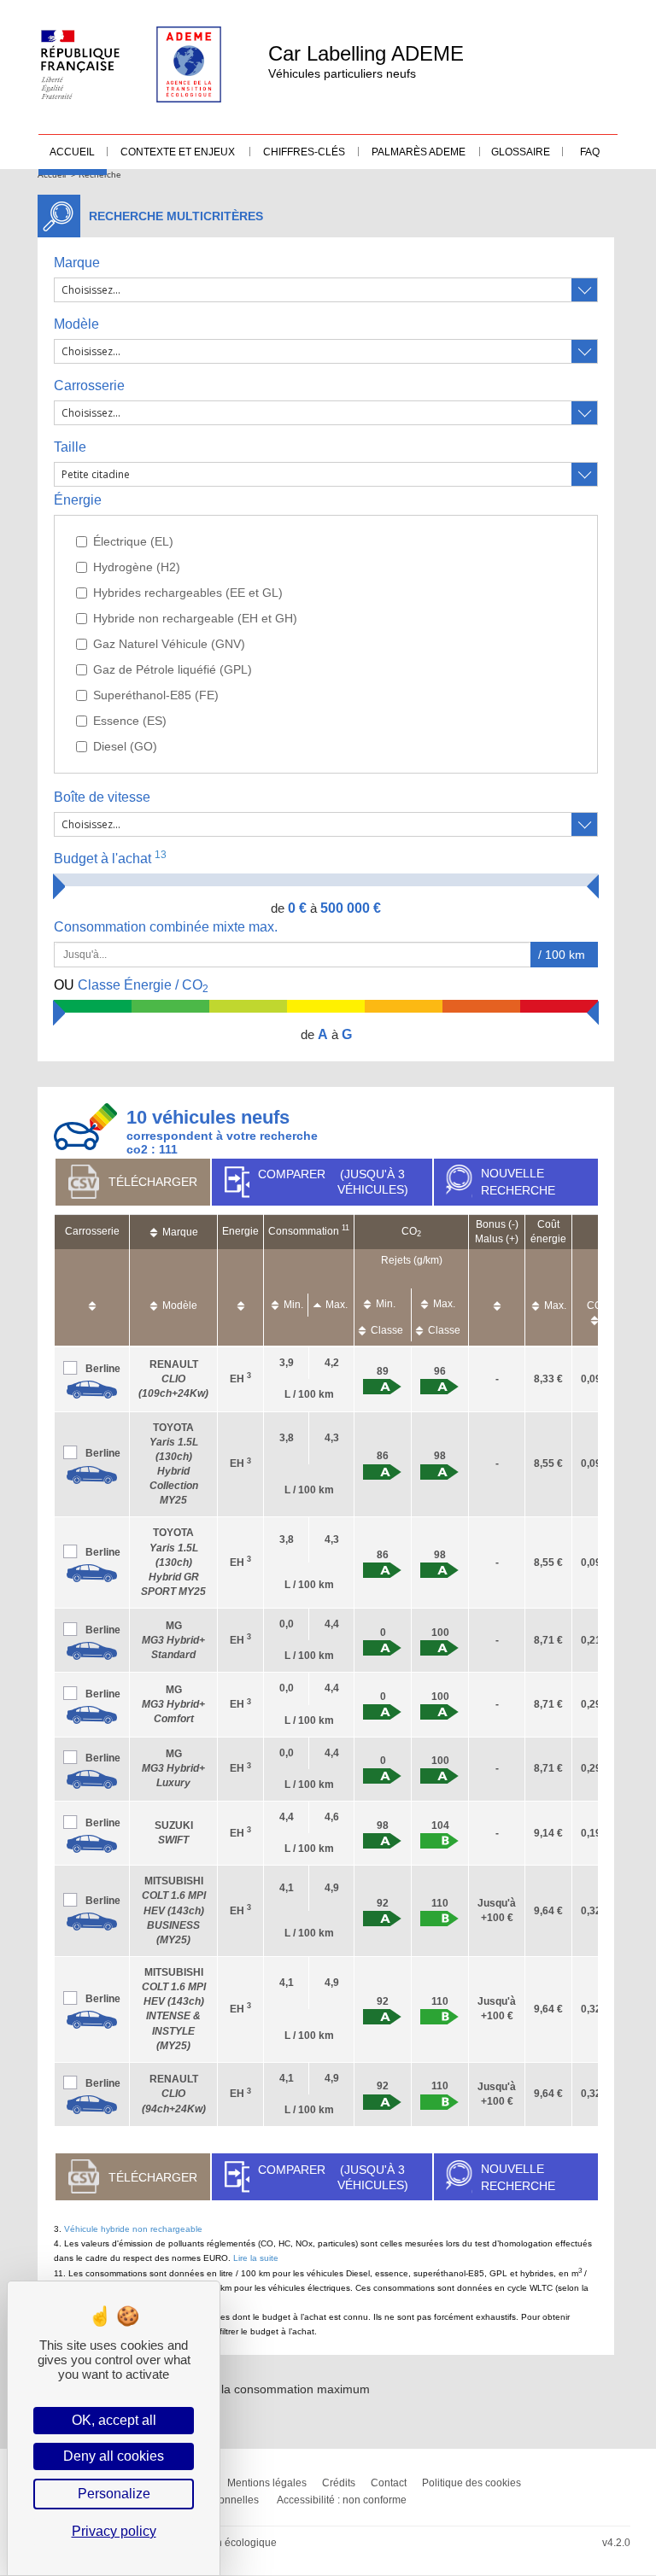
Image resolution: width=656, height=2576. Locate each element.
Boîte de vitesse (102, 797)
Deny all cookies (114, 2456)
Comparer (333, 1182)
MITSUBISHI (174, 1910)
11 (346, 1228)
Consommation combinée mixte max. (167, 927)
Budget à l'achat (110, 858)
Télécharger (153, 1182)
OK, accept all (114, 2420)
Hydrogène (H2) (137, 567)
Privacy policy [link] (114, 2531)
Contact (389, 2483)
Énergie (78, 500)
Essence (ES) (130, 721)
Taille (70, 447)
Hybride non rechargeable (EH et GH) (195, 618)
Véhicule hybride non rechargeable (133, 2229)
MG (173, 1640)
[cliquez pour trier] (92, 1297)
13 (161, 855)
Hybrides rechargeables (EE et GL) (188, 593)
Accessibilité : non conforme (342, 2500)
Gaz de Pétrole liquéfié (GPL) (173, 669)
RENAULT (173, 1379)
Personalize (114, 2494)
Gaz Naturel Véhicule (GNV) (169, 644)
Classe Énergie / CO (131, 986)
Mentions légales (267, 2483)
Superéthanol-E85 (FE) (156, 695)
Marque (77, 263)
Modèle (76, 324)
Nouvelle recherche (518, 1182)
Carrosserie (89, 386)
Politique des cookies (471, 2483)
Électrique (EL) (133, 541)
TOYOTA (173, 1562)
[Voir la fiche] (92, 1390)
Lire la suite (256, 2258)
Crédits (339, 2483)
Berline (103, 1369)
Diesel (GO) (125, 746)
